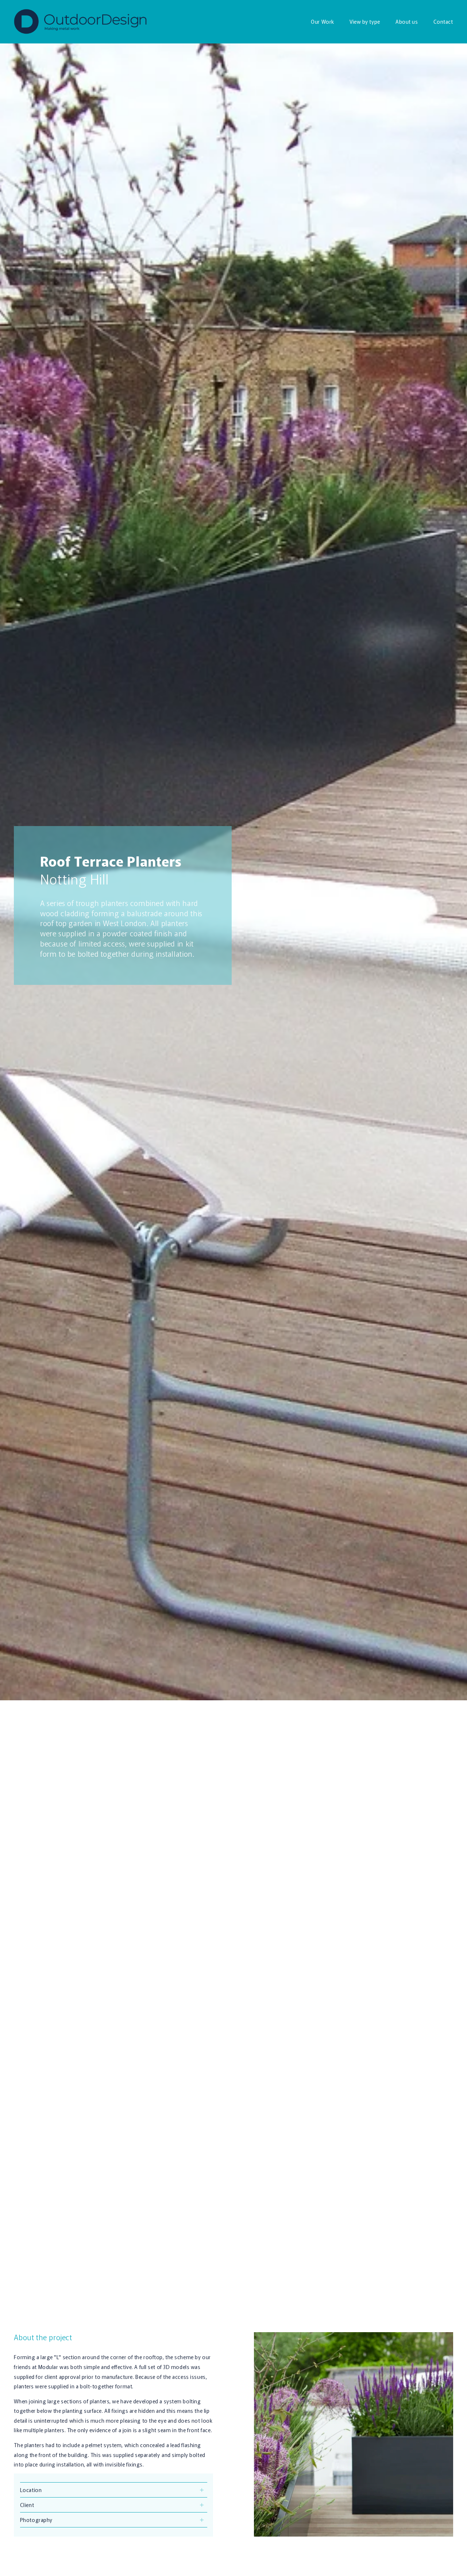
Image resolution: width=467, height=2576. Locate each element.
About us (407, 22)
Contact (443, 22)
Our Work (322, 22)
